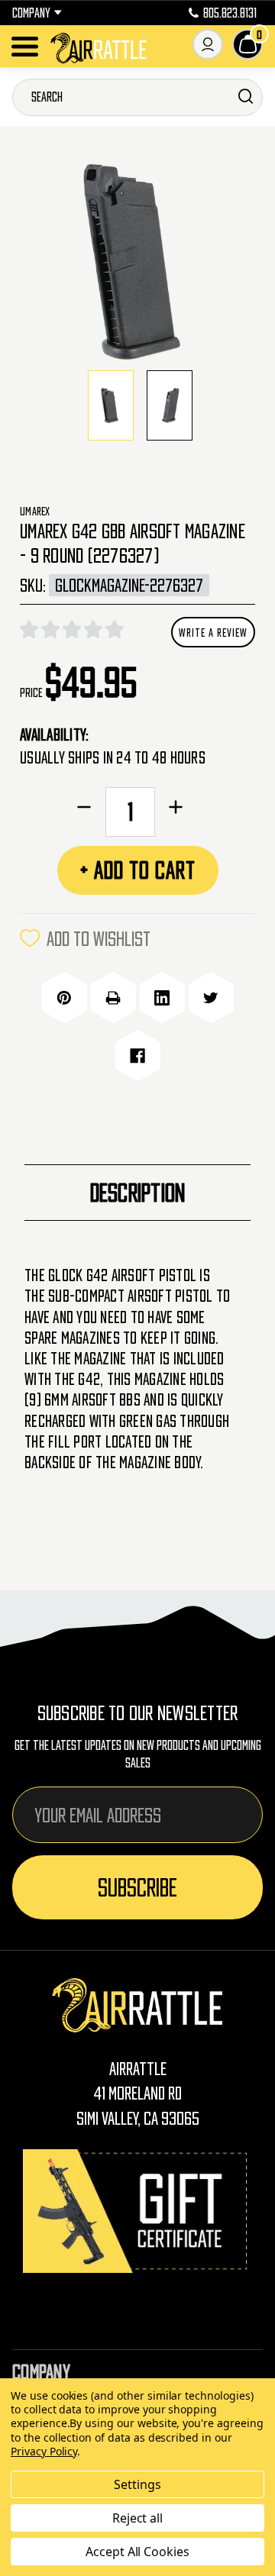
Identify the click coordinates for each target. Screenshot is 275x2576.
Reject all (138, 2518)
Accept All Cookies (137, 2552)
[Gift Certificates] (137, 2211)
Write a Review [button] (213, 632)
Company (31, 13)
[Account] (208, 44)
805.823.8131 (230, 13)
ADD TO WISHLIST (99, 938)
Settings (137, 2484)
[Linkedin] (162, 998)
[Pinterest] (64, 998)
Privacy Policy (44, 2451)
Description (138, 1193)
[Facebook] (137, 1056)
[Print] (113, 998)
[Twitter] (211, 998)
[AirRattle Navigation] (25, 47)
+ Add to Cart (138, 870)
